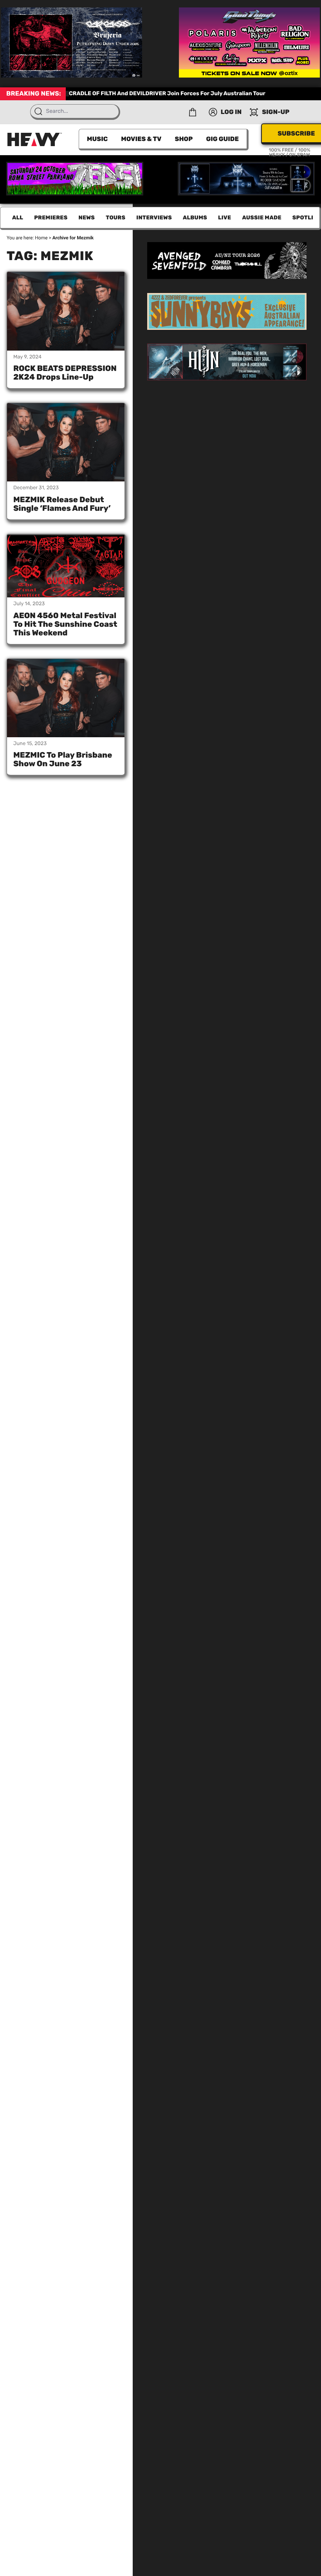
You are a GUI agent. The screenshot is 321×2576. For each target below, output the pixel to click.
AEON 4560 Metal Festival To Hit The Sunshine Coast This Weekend (65, 624)
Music (97, 139)
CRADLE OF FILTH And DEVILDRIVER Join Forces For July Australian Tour (167, 93)
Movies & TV (141, 139)
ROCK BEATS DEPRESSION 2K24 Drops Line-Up (65, 373)
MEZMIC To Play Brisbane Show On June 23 (63, 759)
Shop (184, 139)
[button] (193, 112)
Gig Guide (222, 139)
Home (41, 238)
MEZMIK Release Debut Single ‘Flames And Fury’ (62, 504)
